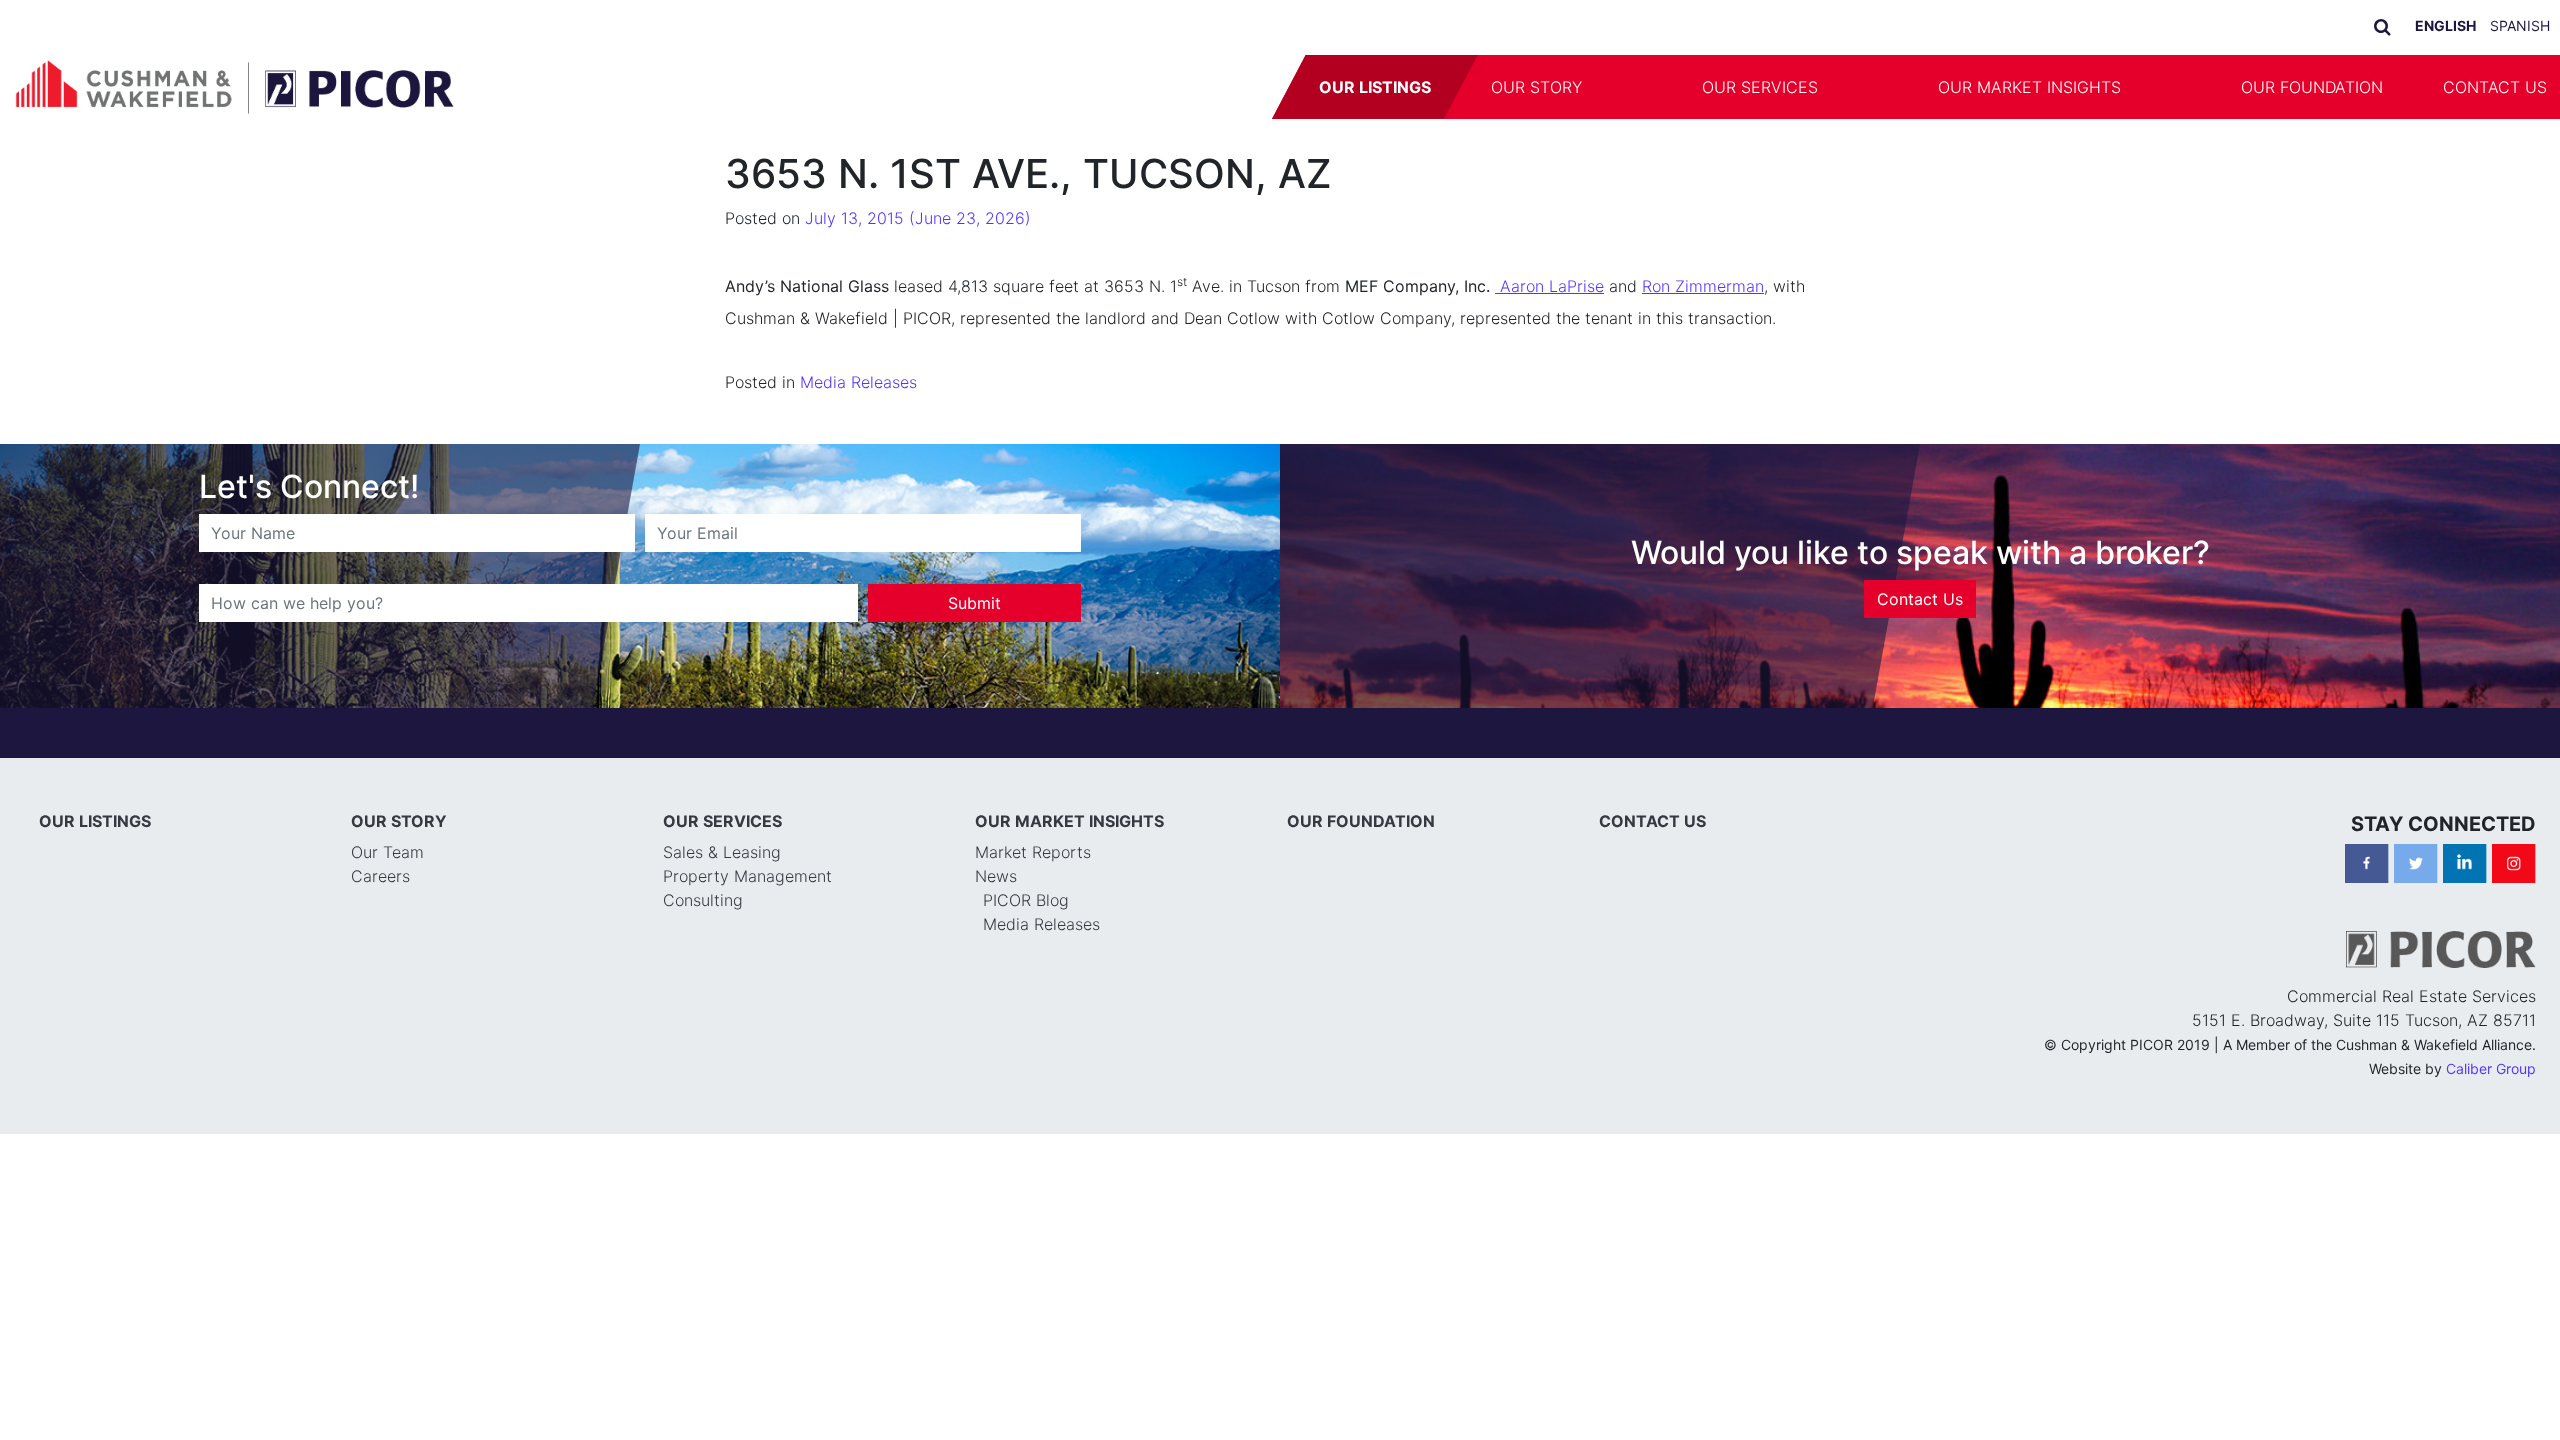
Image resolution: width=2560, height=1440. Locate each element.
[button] (1642, 87)
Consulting (703, 900)
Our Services (1760, 87)
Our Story (1536, 87)
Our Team (387, 852)
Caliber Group (2491, 1068)
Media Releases (858, 382)
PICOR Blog (1026, 900)
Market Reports (1033, 852)
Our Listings (1375, 87)
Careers (380, 876)
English (2445, 25)
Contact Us (1920, 599)
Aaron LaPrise (1549, 286)
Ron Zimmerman (1703, 286)
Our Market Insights (2029, 87)
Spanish (2520, 25)
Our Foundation (2312, 87)
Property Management (747, 876)
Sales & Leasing (722, 852)
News (996, 876)
